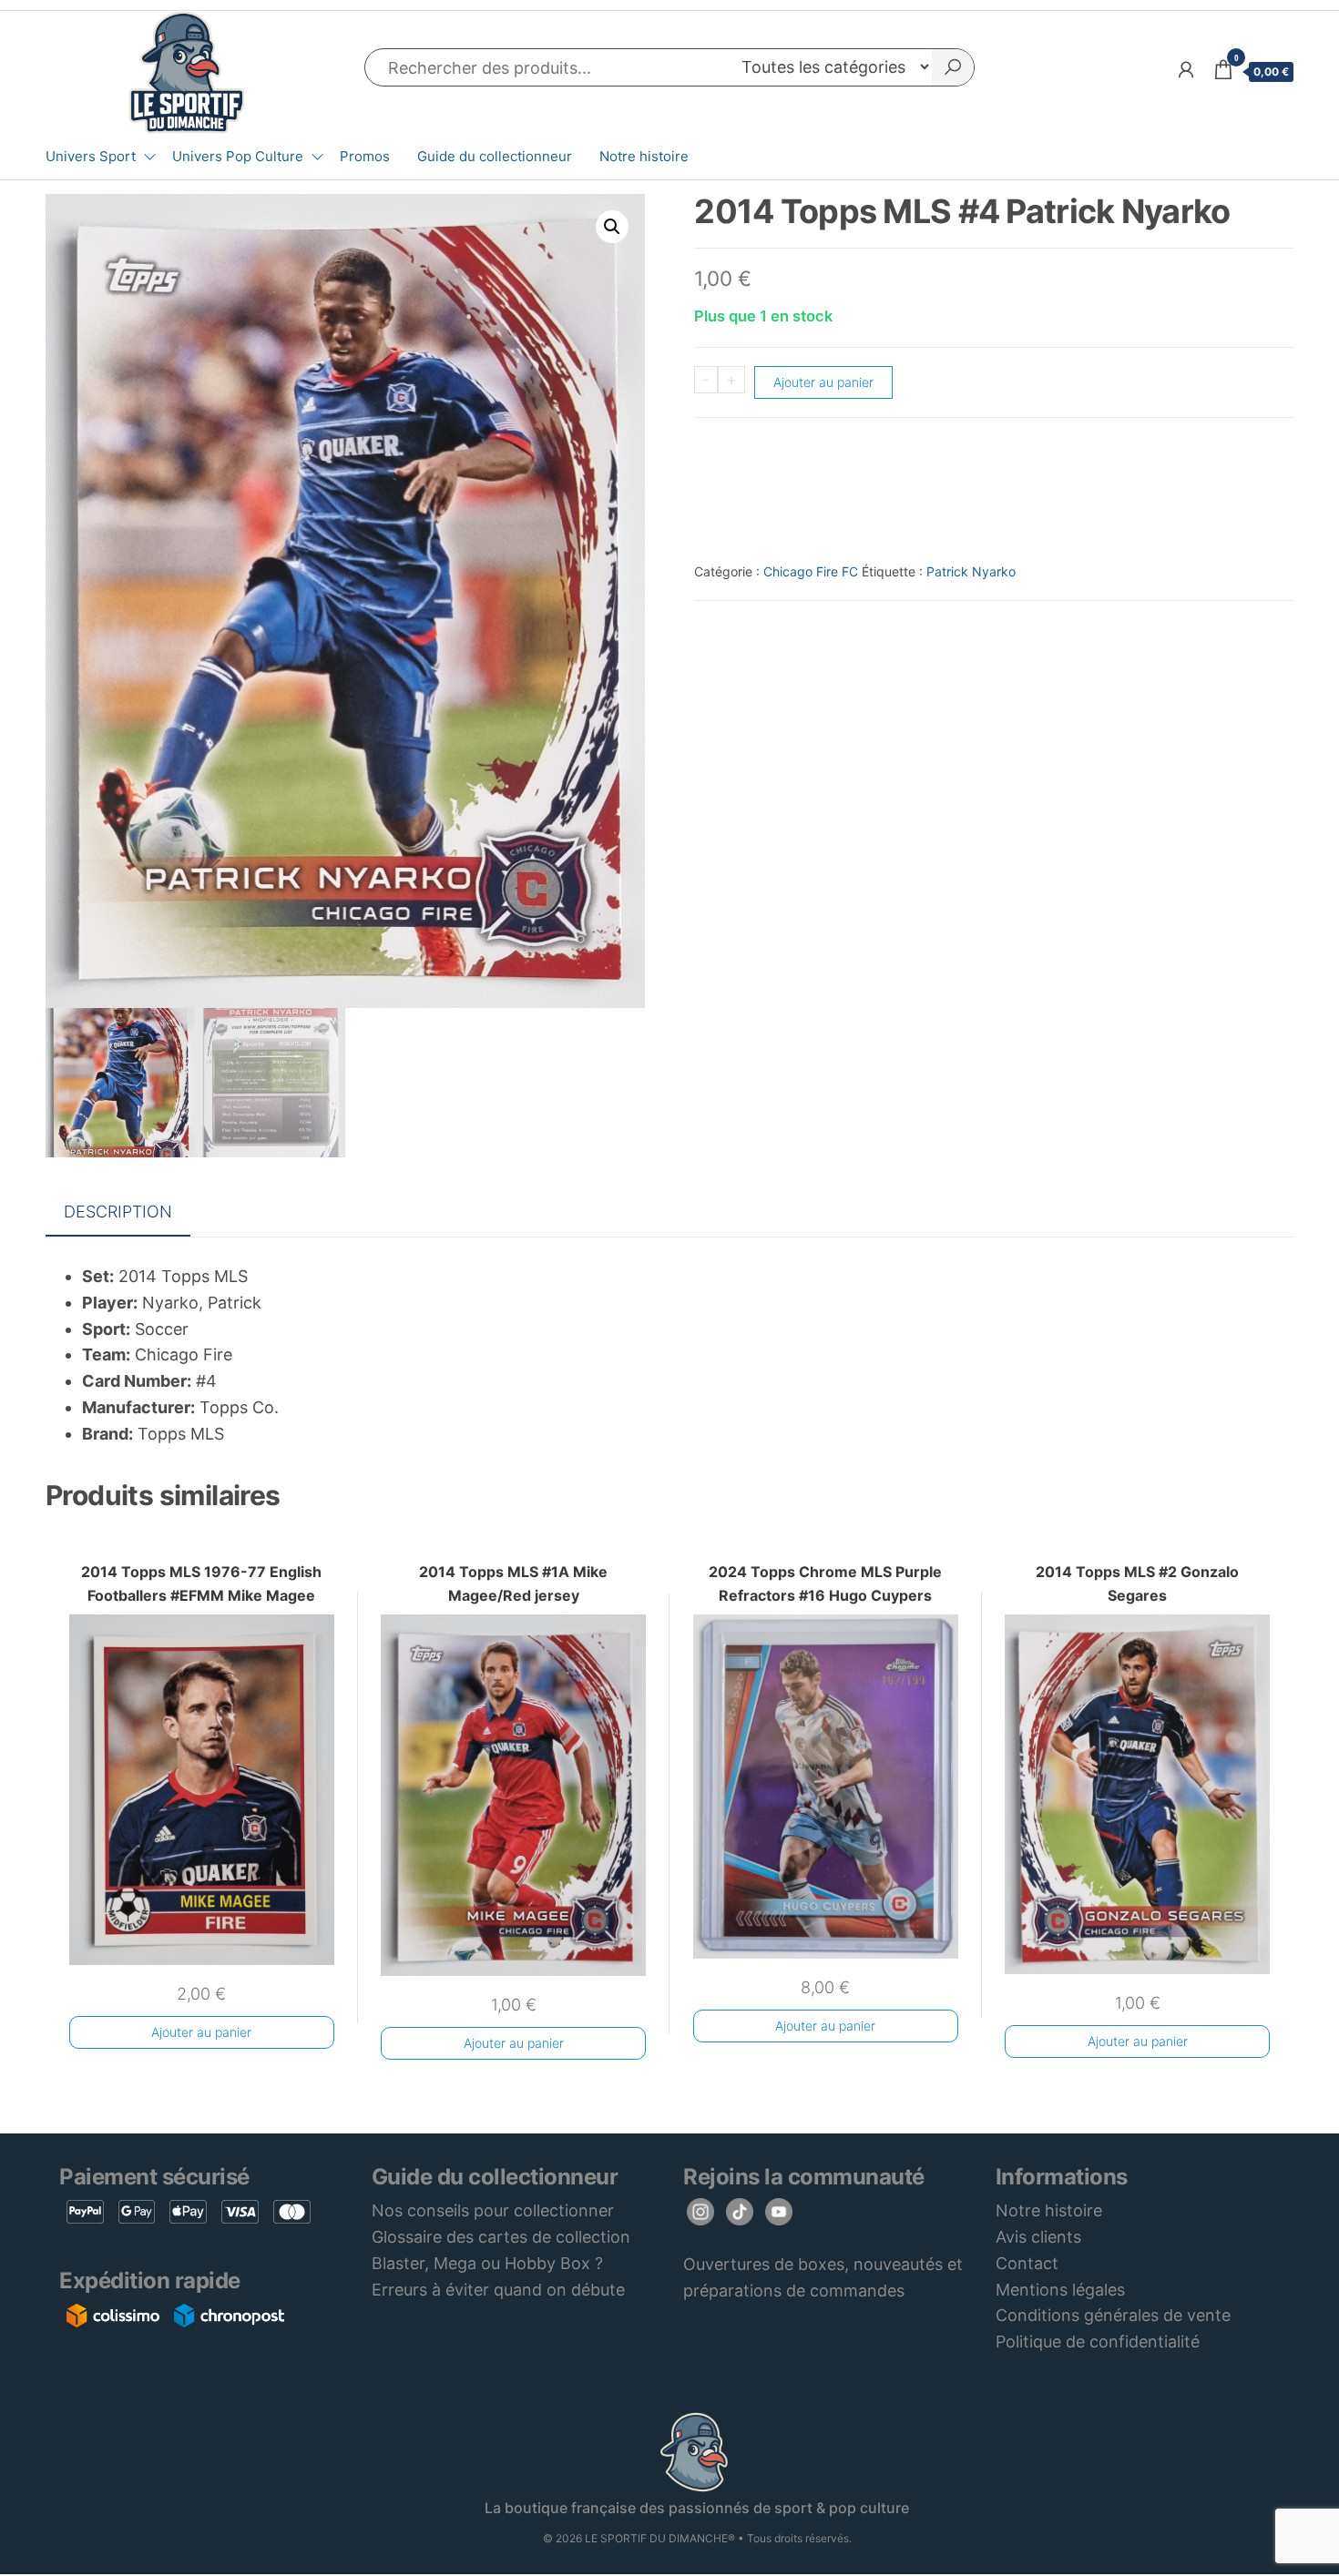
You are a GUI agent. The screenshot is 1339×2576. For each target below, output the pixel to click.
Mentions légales (1060, 2290)
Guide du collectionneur (495, 156)
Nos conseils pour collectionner (493, 2210)
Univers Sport (91, 156)
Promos (365, 156)
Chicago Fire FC (811, 571)
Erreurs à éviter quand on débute (498, 2290)
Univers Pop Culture (238, 156)
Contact (1027, 2263)
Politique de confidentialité (1098, 2342)
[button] (612, 227)
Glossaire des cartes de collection (501, 2237)
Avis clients (1038, 2237)
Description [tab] (118, 1212)
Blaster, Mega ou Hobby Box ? (487, 2263)
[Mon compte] (1186, 70)
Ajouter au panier (823, 382)
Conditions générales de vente (1113, 2315)
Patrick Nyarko (971, 571)
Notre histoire (644, 156)
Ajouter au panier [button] (201, 2032)
